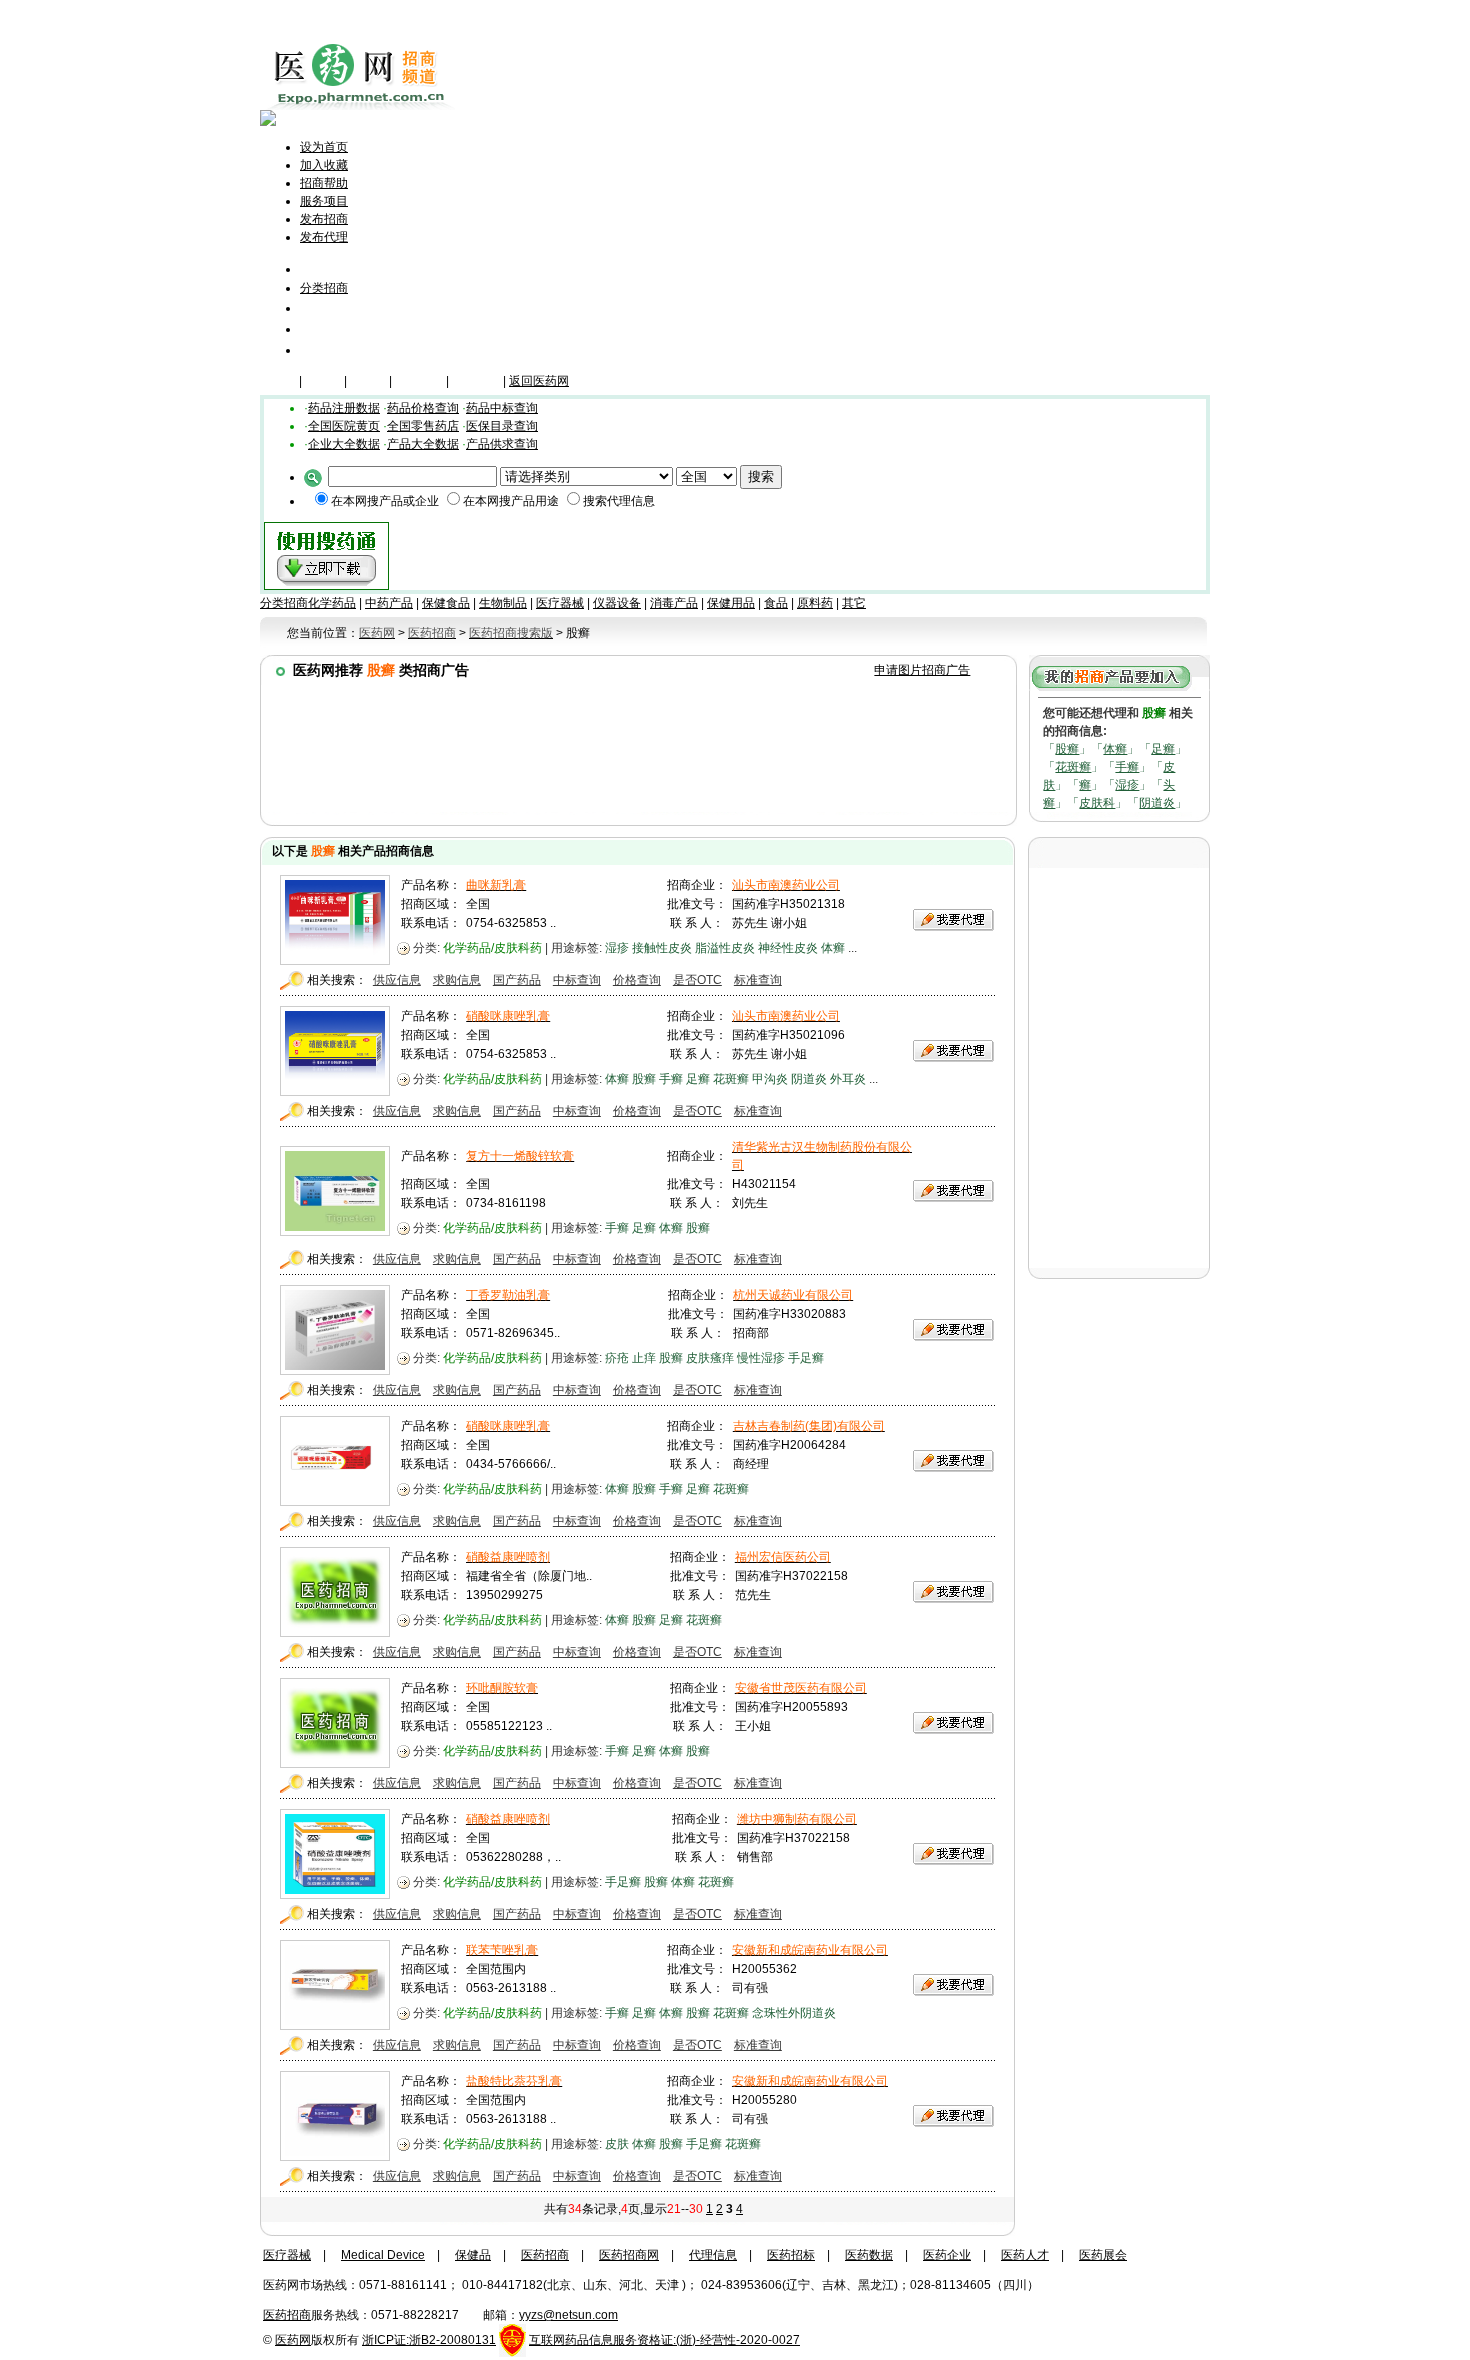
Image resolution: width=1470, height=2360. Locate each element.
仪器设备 (476, 381)
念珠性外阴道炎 (794, 2013)
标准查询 (758, 980)
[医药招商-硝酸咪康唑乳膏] (335, 1091)
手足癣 (806, 1358)
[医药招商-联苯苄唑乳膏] (335, 2025)
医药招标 (791, 2255)
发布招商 (324, 219)
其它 (854, 603)
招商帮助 (324, 183)
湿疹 (1127, 785)
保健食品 (446, 603)
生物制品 (503, 603)
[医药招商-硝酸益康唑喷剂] (335, 1632)
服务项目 (324, 201)
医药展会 (1103, 2255)
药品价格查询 (423, 408)
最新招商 (328, 307)
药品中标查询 (502, 408)
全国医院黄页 (344, 426)
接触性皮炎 (662, 948)
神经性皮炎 (788, 948)
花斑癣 (1073, 767)
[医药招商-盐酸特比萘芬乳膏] (335, 2156)
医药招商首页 (352, 268)
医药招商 (545, 2255)
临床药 (278, 381)
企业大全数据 (344, 444)
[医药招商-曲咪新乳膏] (335, 960)
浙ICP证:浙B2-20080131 (429, 2340)
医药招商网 (629, 2255)
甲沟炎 (770, 1079)
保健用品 (731, 603)
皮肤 (617, 2144)
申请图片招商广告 (922, 670)
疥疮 (617, 1358)
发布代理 (324, 237)
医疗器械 (419, 381)
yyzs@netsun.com (568, 2315)
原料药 (815, 603)
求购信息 (457, 980)
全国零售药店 (423, 426)
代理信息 (328, 349)
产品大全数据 (423, 444)
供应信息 (397, 980)
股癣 (1067, 749)
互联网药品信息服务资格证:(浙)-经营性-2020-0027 (664, 2340)
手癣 (1127, 767)
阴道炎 (1157, 803)
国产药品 (517, 980)
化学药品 (332, 603)
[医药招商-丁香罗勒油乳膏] (335, 1370)
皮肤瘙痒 (710, 1358)
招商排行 (328, 328)
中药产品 (389, 603)
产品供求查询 (502, 444)
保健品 (323, 381)
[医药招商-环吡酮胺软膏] (335, 1763)
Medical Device (383, 2255)
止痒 (644, 1358)
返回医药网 (539, 381)
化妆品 (368, 381)
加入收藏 (324, 165)
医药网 (293, 2340)
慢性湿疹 (761, 1358)
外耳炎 (848, 1079)
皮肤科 (1097, 803)
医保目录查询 (502, 426)
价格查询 (637, 980)
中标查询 (577, 980)
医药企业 (947, 2255)
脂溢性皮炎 (725, 948)
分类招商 (324, 288)
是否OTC (697, 980)
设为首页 (324, 147)
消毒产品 (674, 603)
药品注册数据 (344, 408)
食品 (776, 603)
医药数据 (869, 2255)
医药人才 (1025, 2255)
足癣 (1163, 749)
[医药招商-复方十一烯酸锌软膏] (335, 1231)
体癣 (1115, 749)
